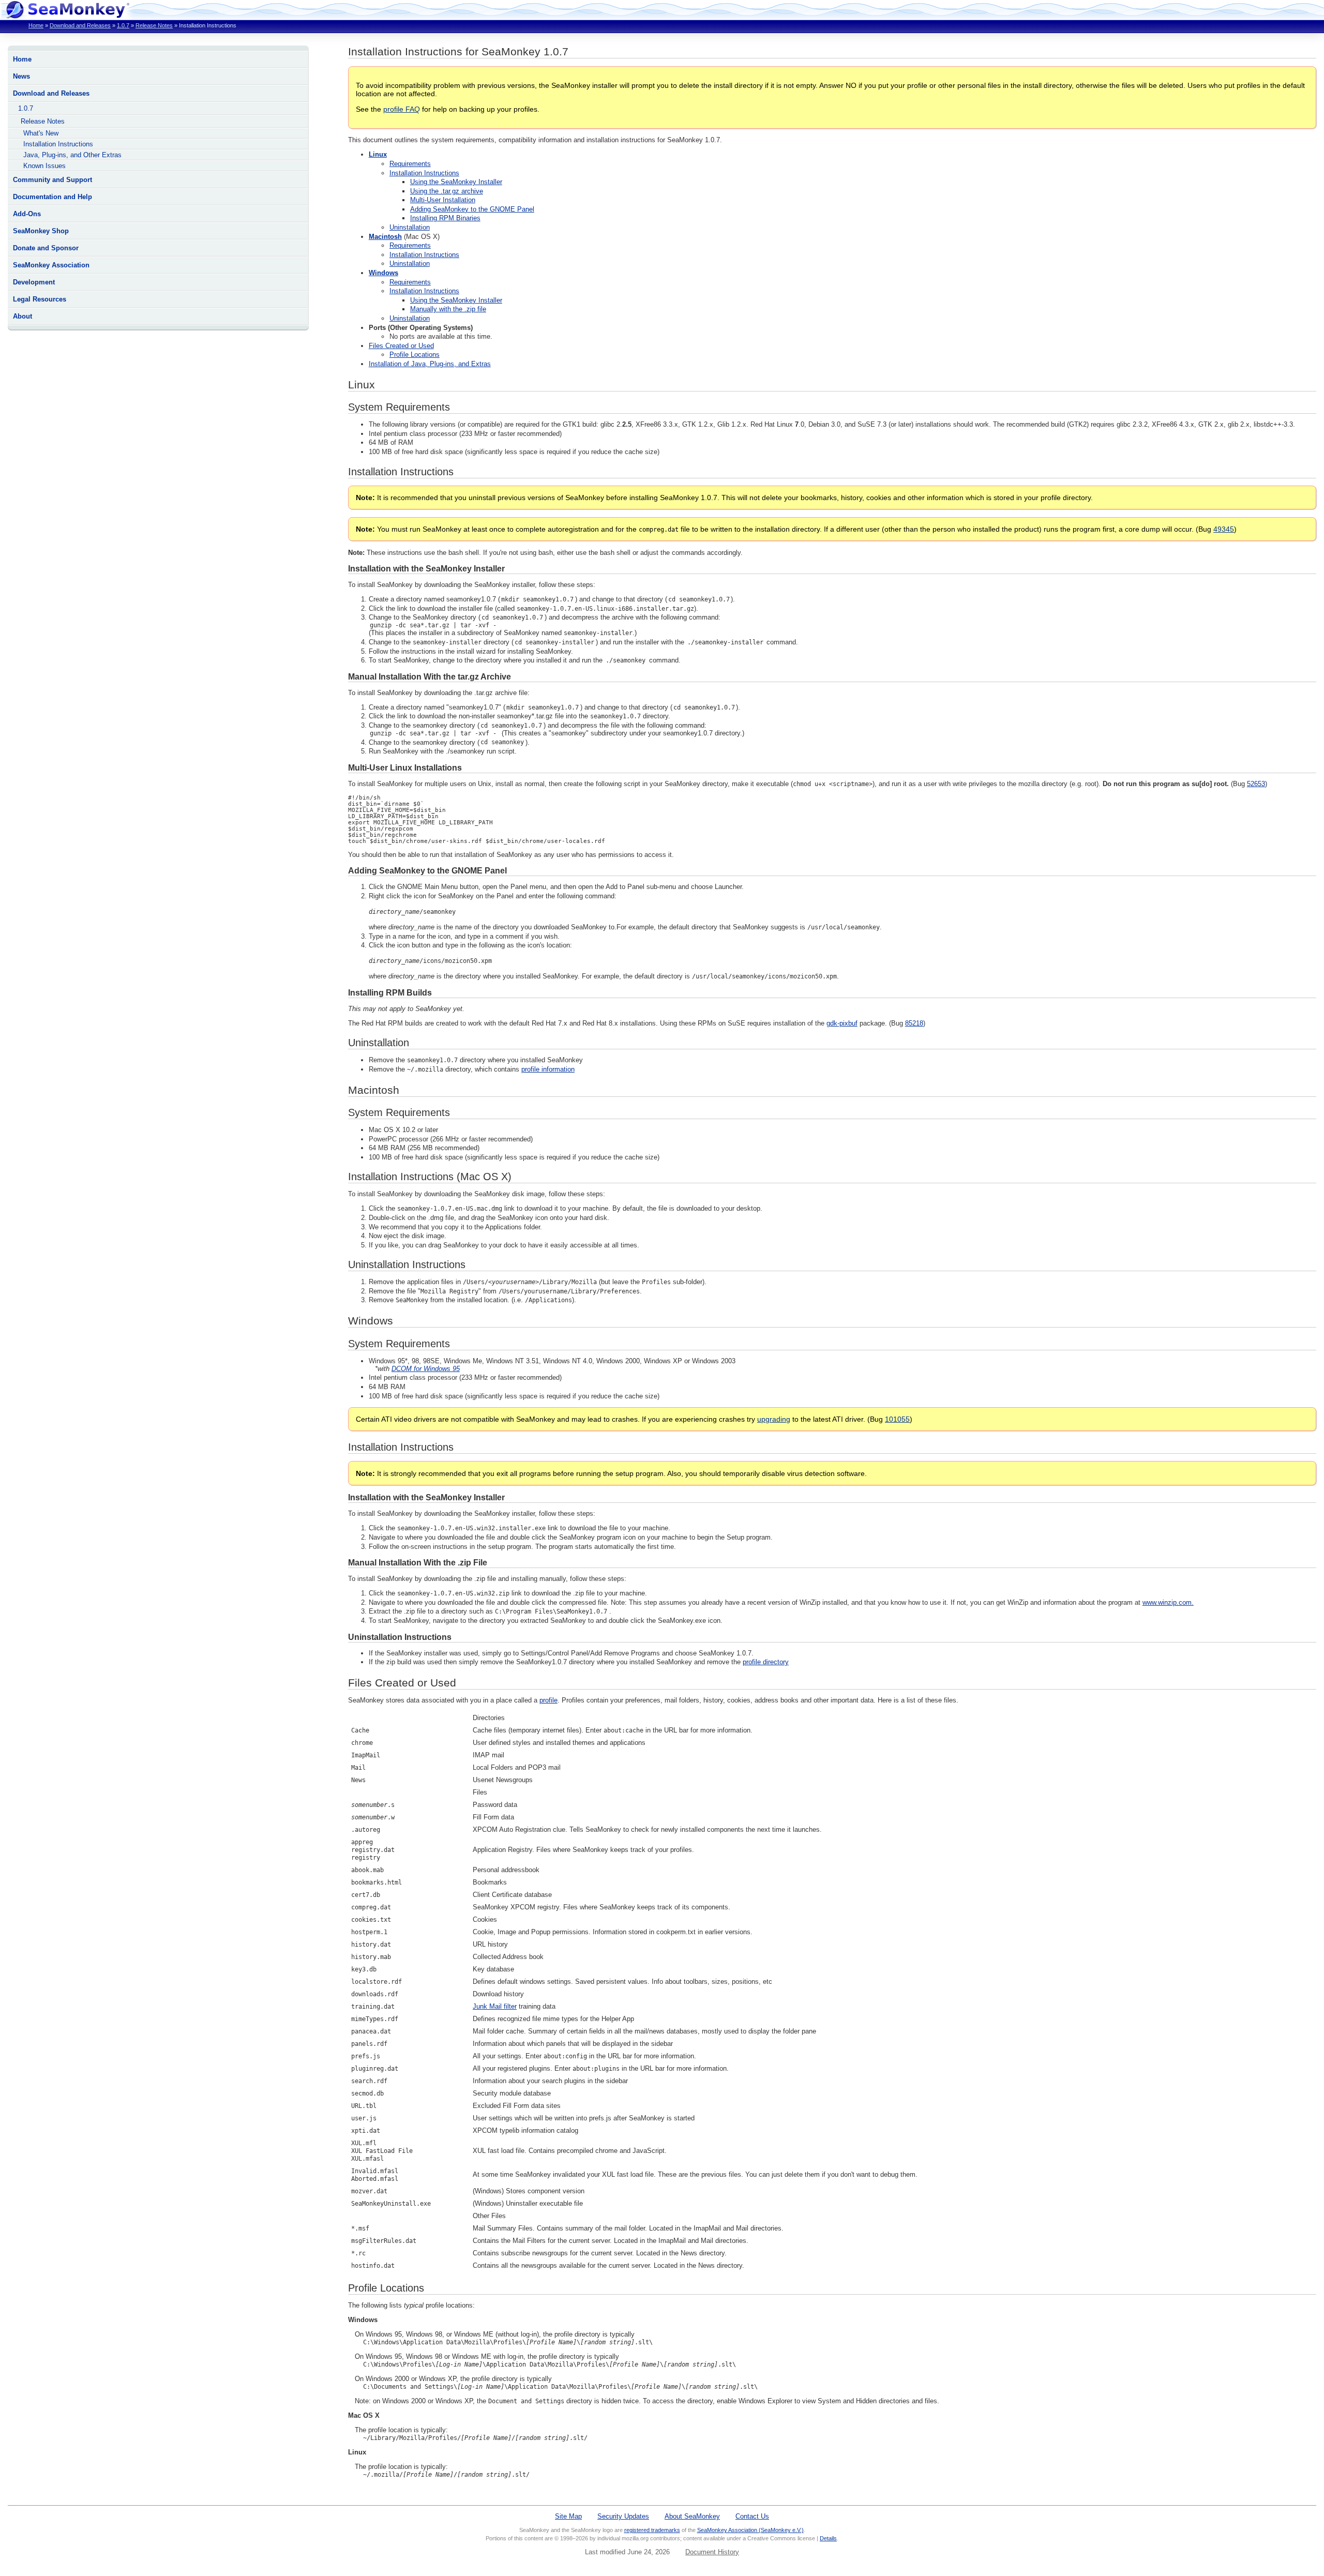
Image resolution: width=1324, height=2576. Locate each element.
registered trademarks (652, 2530)
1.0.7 (123, 25)
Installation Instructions (58, 144)
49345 (1224, 529)
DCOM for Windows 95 (426, 1369)
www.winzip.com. (1168, 1602)
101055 (897, 1419)
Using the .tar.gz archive (447, 191)
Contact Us (752, 2516)
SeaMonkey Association (51, 265)
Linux (378, 154)
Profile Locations (415, 355)
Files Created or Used (401, 346)
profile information (548, 1069)
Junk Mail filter (495, 2006)
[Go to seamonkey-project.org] (67, 16)
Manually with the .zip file (448, 309)
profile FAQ (402, 109)
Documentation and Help (52, 197)
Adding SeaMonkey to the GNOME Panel (472, 209)
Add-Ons (27, 214)
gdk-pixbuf (842, 1023)
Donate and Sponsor (46, 248)
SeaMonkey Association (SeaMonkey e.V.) (750, 2530)
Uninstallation (410, 227)
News (21, 76)
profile (548, 1700)
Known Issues (44, 166)
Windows (383, 273)
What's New (41, 133)
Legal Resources (40, 299)
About (22, 316)
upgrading (774, 1419)
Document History (712, 2552)
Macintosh (385, 237)
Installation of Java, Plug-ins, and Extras (430, 364)
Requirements (410, 164)
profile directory (766, 1662)
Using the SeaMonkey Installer (456, 182)
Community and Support (52, 180)
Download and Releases (80, 25)
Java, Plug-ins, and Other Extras (72, 155)
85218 (914, 1023)
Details (828, 2538)
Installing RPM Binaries (445, 218)
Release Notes (154, 25)
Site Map (568, 2516)
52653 (1256, 784)
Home (36, 25)
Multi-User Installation (443, 200)
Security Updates (623, 2516)
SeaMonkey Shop (41, 231)
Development (34, 282)
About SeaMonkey (692, 2516)
